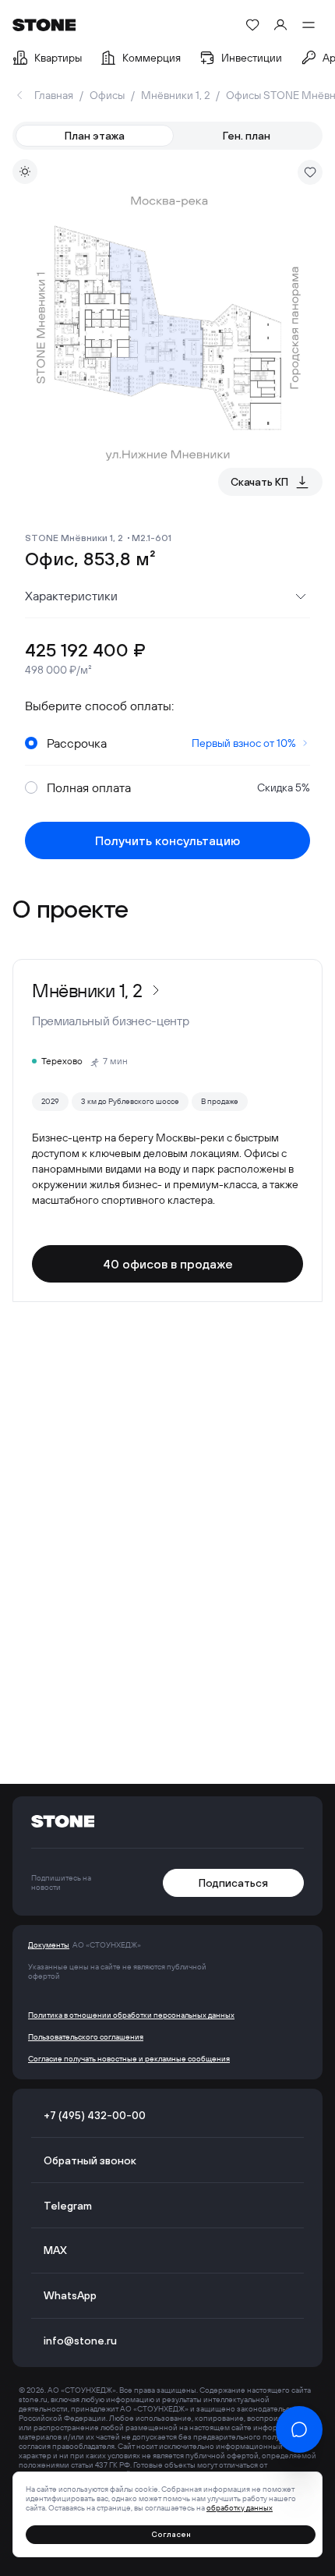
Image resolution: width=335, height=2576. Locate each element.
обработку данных (240, 2508)
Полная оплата (178, 787)
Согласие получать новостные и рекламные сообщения (129, 2059)
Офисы (107, 95)
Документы (49, 1945)
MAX (55, 2250)
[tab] (95, 136)
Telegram (68, 2206)
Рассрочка (171, 743)
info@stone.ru (80, 2341)
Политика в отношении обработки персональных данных (131, 2015)
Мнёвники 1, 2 (175, 95)
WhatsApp (70, 2295)
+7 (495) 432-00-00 (95, 2115)
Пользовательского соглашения (86, 2037)
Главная (54, 95)
